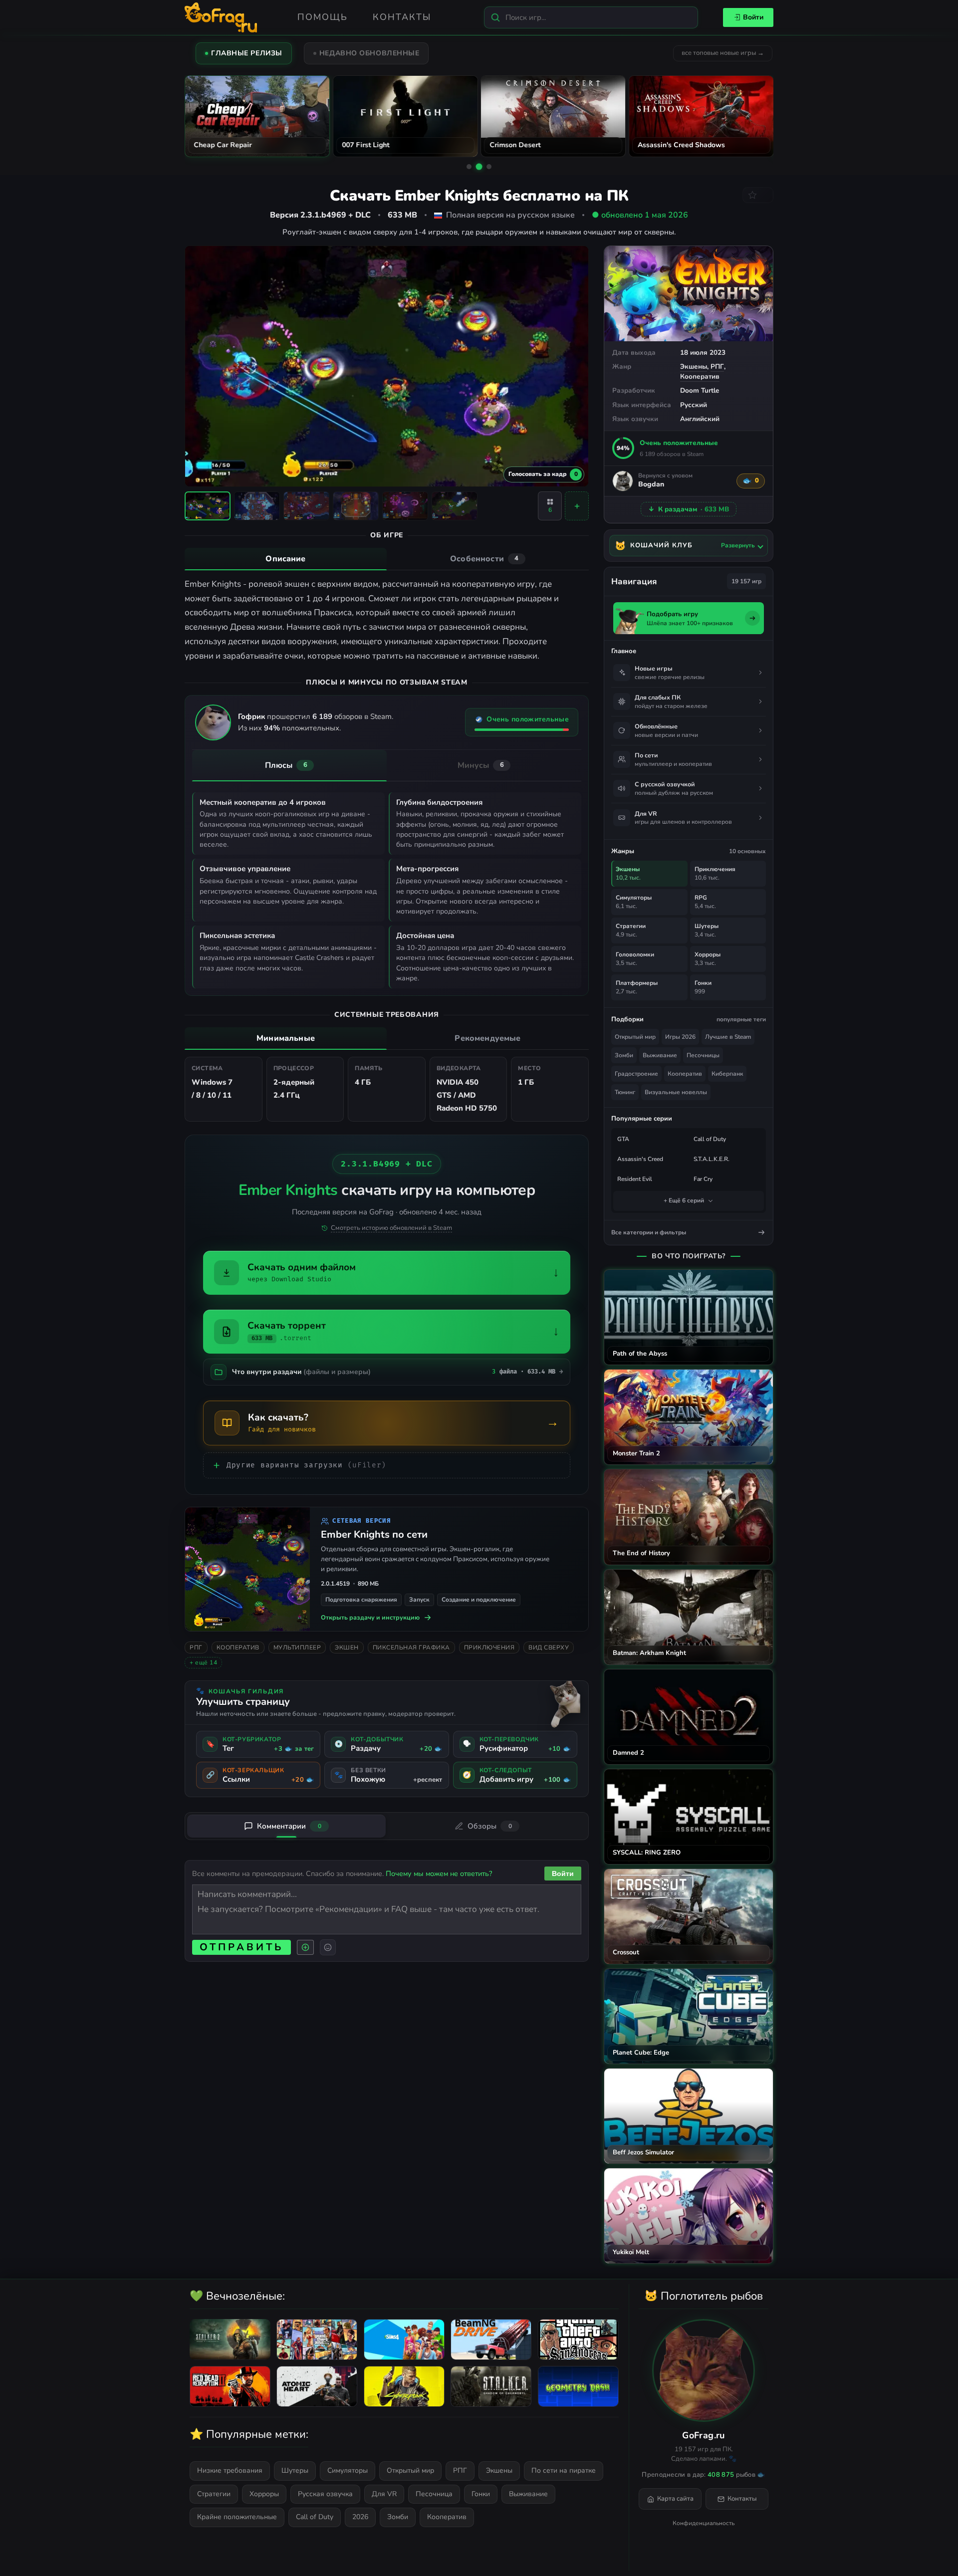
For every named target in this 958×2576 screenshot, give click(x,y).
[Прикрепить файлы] (305, 1947)
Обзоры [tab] (490, 1826)
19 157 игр (746, 581)
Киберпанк (727, 1074)
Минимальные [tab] (286, 1038)
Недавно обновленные (369, 53)
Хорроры (264, 2494)
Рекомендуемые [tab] (487, 1038)
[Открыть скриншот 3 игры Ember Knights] (306, 506)
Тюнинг (625, 1092)
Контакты (402, 17)
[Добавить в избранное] (758, 195)
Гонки (481, 2494)
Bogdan (651, 485)
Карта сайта (675, 2499)
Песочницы (703, 1055)
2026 (360, 2517)
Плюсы (286, 765)
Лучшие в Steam (728, 1037)
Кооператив (700, 376)
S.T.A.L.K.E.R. (712, 1159)
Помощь (323, 17)
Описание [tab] (285, 559)
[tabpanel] (387, 620)
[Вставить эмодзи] (328, 1947)
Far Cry (703, 1179)
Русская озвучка (325, 2494)
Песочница (434, 2494)
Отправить (241, 1947)
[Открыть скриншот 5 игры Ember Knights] (405, 506)
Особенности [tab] (484, 559)
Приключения (489, 1647)
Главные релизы (247, 53)
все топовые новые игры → (723, 53)
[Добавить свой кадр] (577, 506)
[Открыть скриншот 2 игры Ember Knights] (257, 506)
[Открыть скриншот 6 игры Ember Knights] (455, 506)
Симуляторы (348, 2470)
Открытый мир (635, 1037)
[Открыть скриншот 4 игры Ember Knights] (356, 506)
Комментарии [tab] (289, 1826)
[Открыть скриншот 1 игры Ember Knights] (208, 506)
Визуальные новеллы (676, 1092)
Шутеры (295, 2470)
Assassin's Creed (640, 1159)
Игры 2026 (680, 1037)
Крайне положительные (237, 2517)
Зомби (624, 1055)
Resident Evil (635, 1179)
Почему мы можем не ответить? (439, 1873)
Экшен (347, 1647)
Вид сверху (549, 1647)
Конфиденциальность (704, 2523)
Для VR (384, 2494)
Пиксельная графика (411, 1647)
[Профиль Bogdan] (623, 481)
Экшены (694, 366)
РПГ (717, 366)
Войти (753, 17)
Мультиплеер (297, 1647)
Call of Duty (710, 1139)
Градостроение (636, 1074)
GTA (623, 1139)
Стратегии (214, 2494)
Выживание (660, 1055)
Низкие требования (230, 2470)
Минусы (481, 765)
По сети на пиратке (564, 2470)
